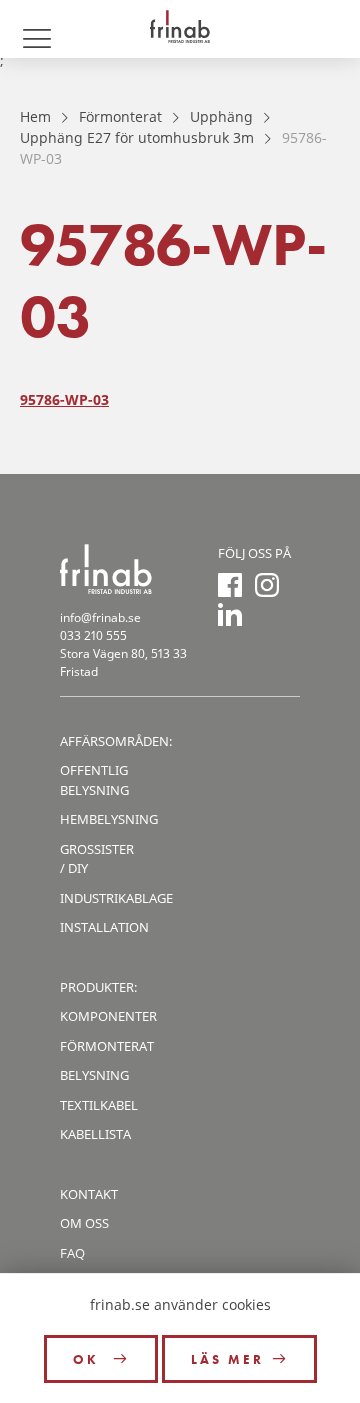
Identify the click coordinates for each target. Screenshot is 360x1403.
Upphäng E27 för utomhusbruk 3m (137, 137)
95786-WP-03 (64, 399)
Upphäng (221, 116)
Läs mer (227, 1359)
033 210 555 (93, 635)
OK (89, 1359)
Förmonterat (120, 116)
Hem (35, 116)
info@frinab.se (100, 617)
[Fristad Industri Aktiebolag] (180, 29)
